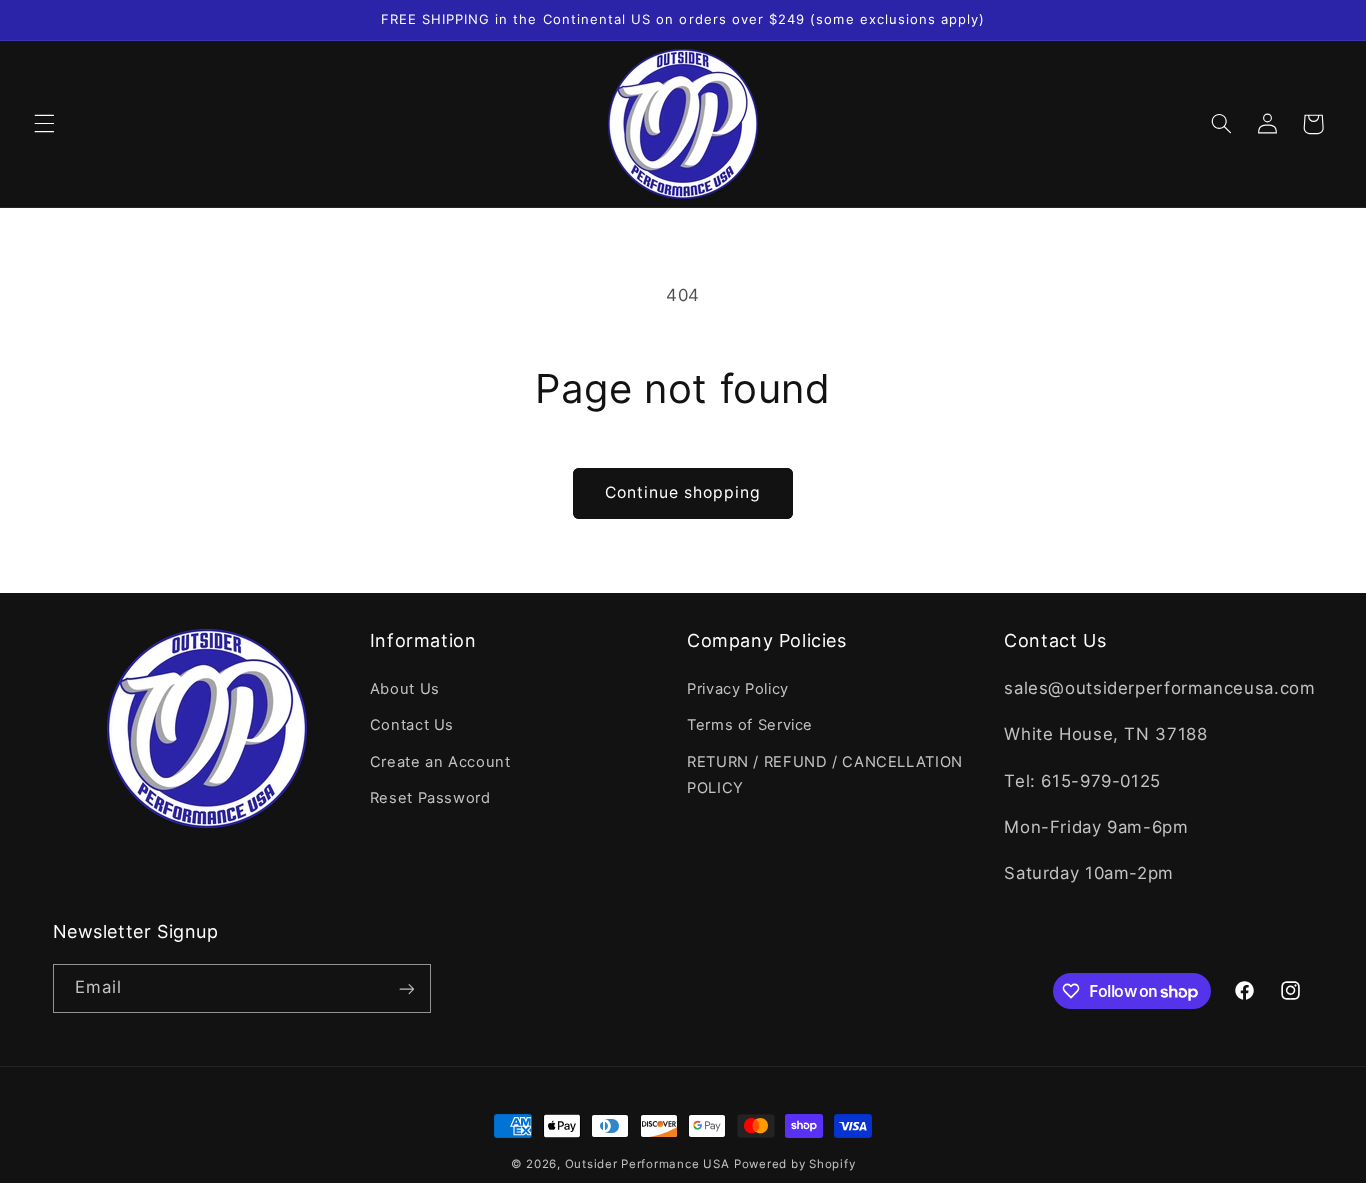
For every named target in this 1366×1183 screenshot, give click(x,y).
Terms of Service (750, 725)
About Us (405, 688)
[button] (44, 124)
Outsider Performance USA (647, 1164)
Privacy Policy (738, 688)
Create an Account (440, 761)
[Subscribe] (406, 988)
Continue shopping (683, 492)
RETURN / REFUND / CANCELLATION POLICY (825, 774)
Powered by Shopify (794, 1164)
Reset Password (430, 797)
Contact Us (412, 725)
